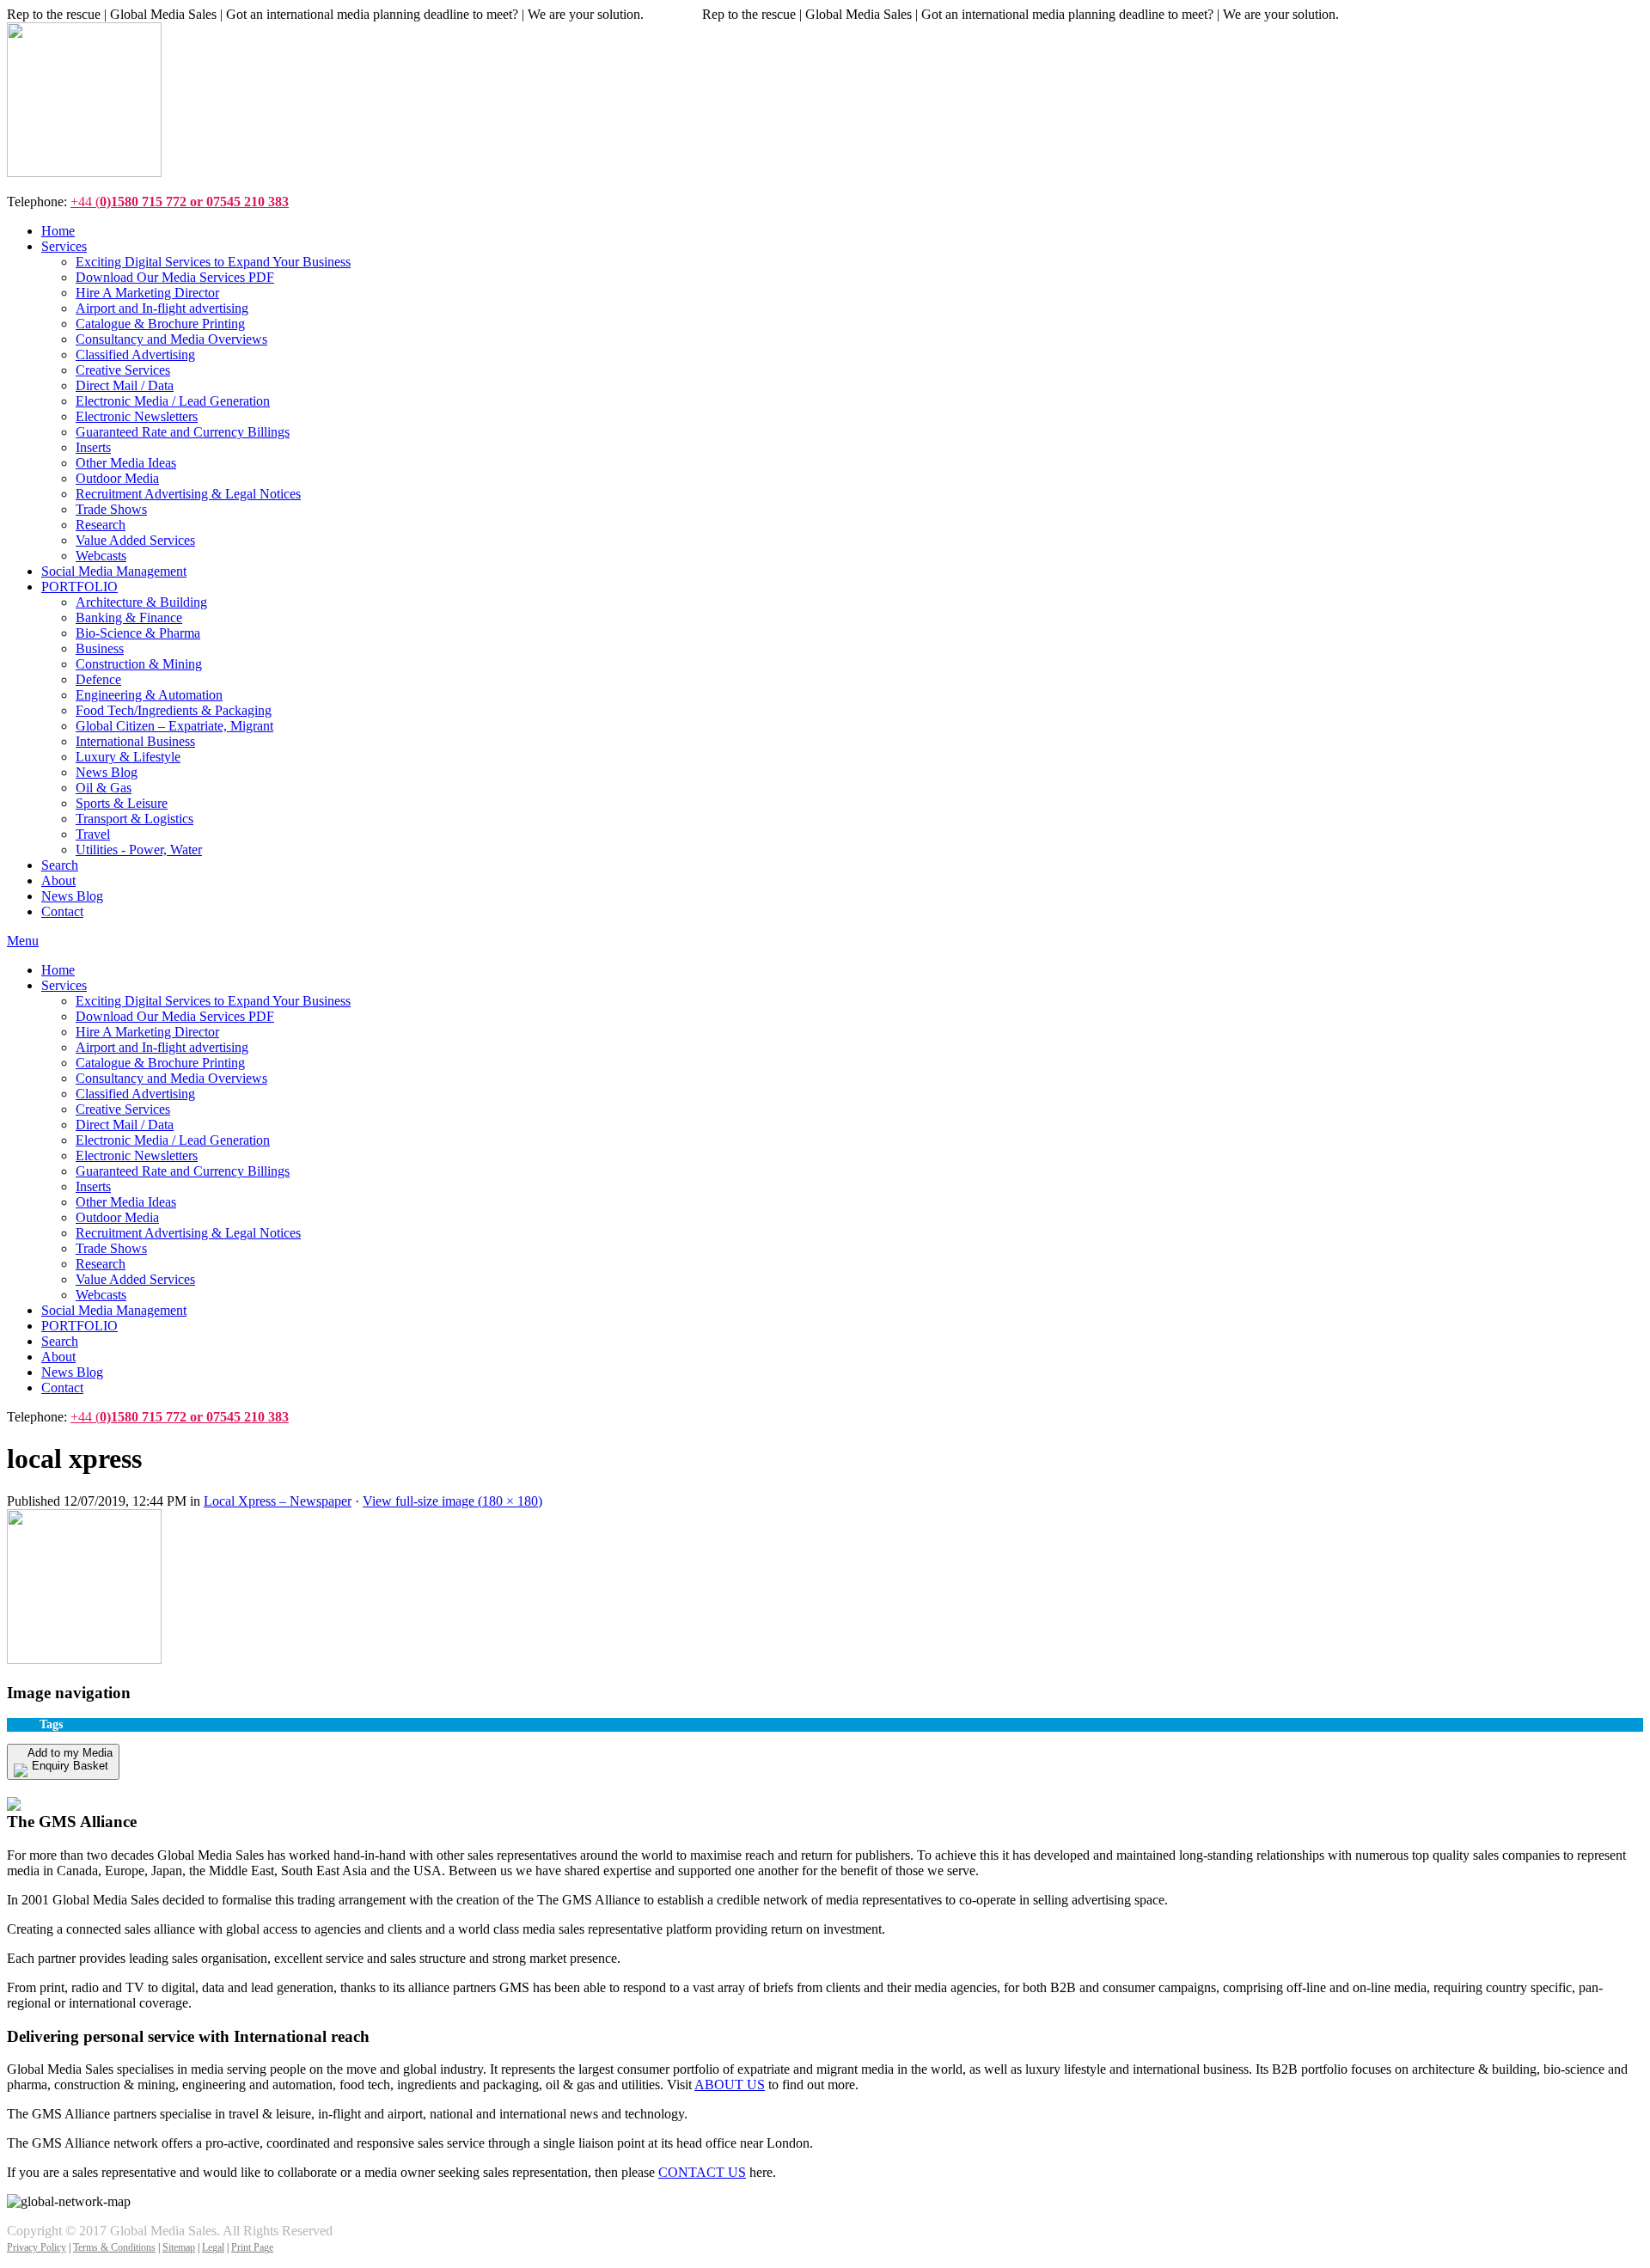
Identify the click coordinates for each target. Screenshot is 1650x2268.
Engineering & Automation (149, 695)
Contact (62, 1388)
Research (101, 1264)
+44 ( (180, 202)
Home (58, 970)
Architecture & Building (141, 602)
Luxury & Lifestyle (128, 757)
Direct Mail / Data (125, 1125)
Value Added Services (135, 1279)
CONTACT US (702, 2172)
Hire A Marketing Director (147, 1032)
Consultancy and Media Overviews (171, 1078)
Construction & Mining (139, 664)
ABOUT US (730, 2085)
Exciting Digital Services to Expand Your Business (213, 1001)
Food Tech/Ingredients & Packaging (174, 710)
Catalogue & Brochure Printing (160, 1063)
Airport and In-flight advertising (162, 1047)
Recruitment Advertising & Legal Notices (188, 1233)
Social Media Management (114, 1310)
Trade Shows (111, 1248)
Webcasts (101, 1295)
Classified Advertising (135, 1094)
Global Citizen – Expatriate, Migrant (174, 726)
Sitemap (179, 2247)
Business (100, 648)
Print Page (252, 2247)
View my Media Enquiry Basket (108, 1787)
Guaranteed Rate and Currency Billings (183, 1171)
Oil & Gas (104, 788)
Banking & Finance (129, 617)
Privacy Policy (37, 2247)
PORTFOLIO (79, 1326)
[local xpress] (84, 1659)
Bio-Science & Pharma (138, 633)
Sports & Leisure (122, 803)
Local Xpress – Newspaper (278, 1501)
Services (64, 985)
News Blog (107, 772)
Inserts (93, 1186)
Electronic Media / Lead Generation (173, 1140)
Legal (213, 2247)
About (58, 1357)
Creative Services (123, 1109)
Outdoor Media (117, 1217)
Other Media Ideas (126, 1202)
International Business (135, 741)
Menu (23, 941)
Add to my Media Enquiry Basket (70, 1759)
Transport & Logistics (134, 819)
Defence (98, 679)
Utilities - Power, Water (139, 850)
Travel (93, 834)
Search (60, 1341)
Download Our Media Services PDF (175, 1016)
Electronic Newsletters (137, 1155)
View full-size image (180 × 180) (452, 1501)
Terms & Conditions (114, 2247)
